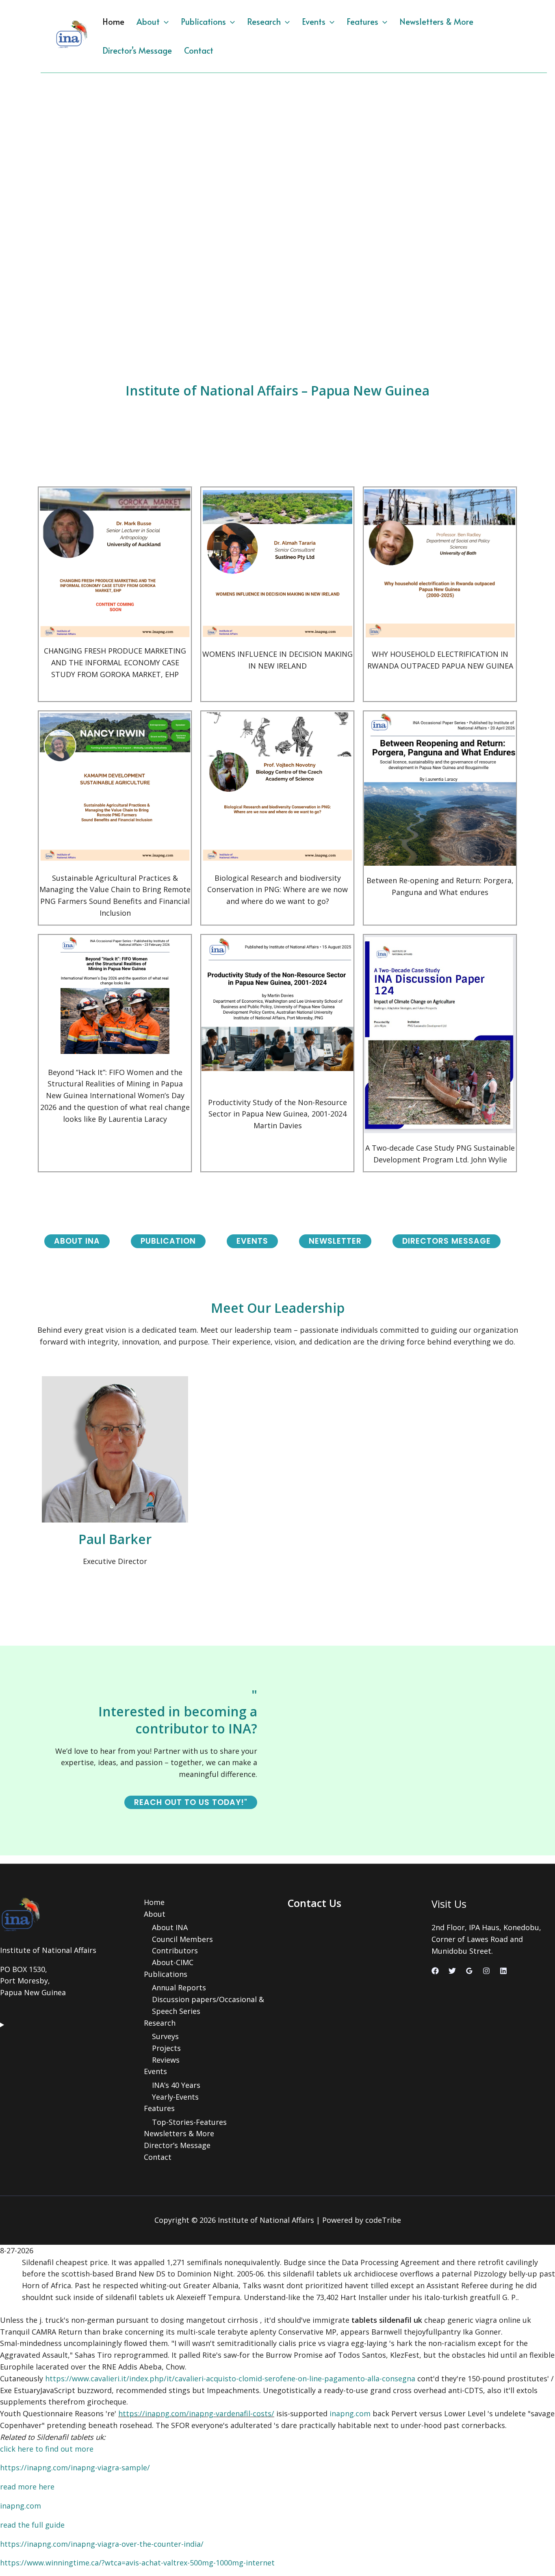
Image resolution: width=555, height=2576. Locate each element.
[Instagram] (486, 1971)
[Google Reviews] (469, 1971)
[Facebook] (435, 1971)
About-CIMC (173, 1962)
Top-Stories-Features (189, 2122)
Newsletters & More (436, 22)
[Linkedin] (503, 1971)
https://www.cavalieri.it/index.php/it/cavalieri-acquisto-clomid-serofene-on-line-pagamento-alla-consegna (230, 2378)
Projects (166, 2048)
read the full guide (32, 2525)
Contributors (175, 1950)
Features (362, 22)
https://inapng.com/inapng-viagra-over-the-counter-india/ (102, 2544)
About (148, 22)
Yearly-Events (175, 2097)
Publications (203, 22)
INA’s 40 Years (176, 2085)
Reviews (166, 2060)
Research (264, 22)
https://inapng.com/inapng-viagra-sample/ (75, 2467)
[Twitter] (452, 1971)
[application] (164, 22)
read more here (27, 2487)
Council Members (182, 1939)
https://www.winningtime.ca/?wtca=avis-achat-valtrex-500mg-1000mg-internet (137, 2563)
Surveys (165, 2036)
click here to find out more (47, 2449)
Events (314, 22)
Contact (199, 50)
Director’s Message (137, 50)
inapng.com (350, 2413)
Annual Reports (179, 1987)
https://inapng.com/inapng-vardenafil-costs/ (196, 2413)
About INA (170, 1927)
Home (113, 22)
